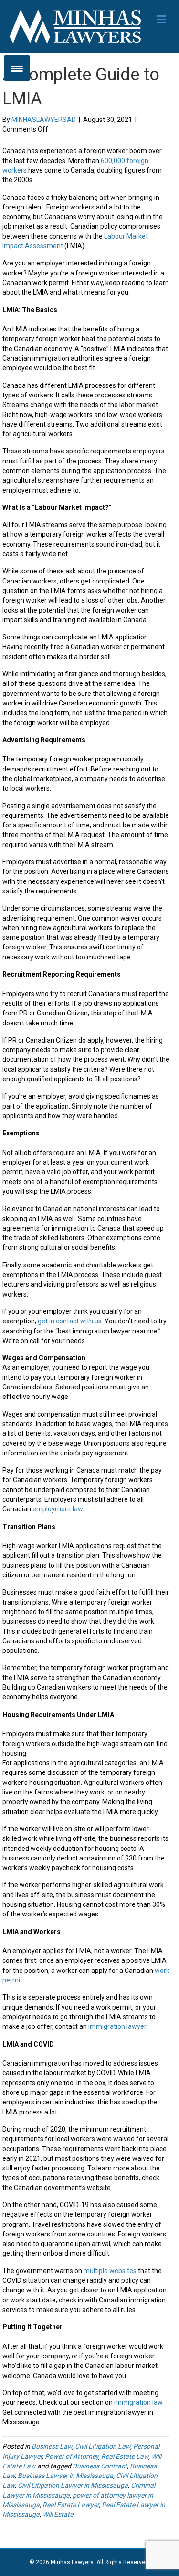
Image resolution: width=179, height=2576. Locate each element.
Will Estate (58, 2514)
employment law (58, 1509)
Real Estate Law (125, 2456)
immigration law (138, 2402)
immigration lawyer (117, 2026)
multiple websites (110, 2271)
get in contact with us (70, 1321)
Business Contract (100, 2466)
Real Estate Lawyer (71, 2505)
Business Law (52, 2446)
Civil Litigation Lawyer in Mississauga (73, 2485)
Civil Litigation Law (103, 2446)
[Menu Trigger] (17, 68)
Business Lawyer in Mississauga (65, 2476)
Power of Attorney (72, 2456)
